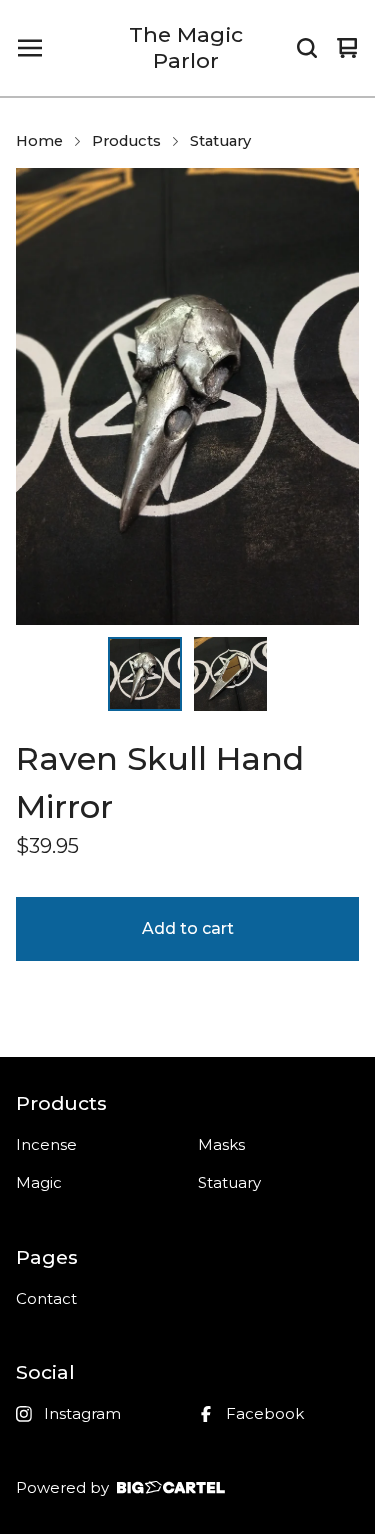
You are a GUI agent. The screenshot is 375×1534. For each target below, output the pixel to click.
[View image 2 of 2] (231, 674)
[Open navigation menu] (30, 48)
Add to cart (188, 928)
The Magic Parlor (186, 47)
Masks (221, 1144)
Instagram (82, 1413)
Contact (46, 1298)
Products (126, 141)
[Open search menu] (307, 48)
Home (39, 141)
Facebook (265, 1413)
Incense (46, 1144)
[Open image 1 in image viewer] (187, 396)
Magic (39, 1182)
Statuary (220, 141)
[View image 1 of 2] (145, 674)
